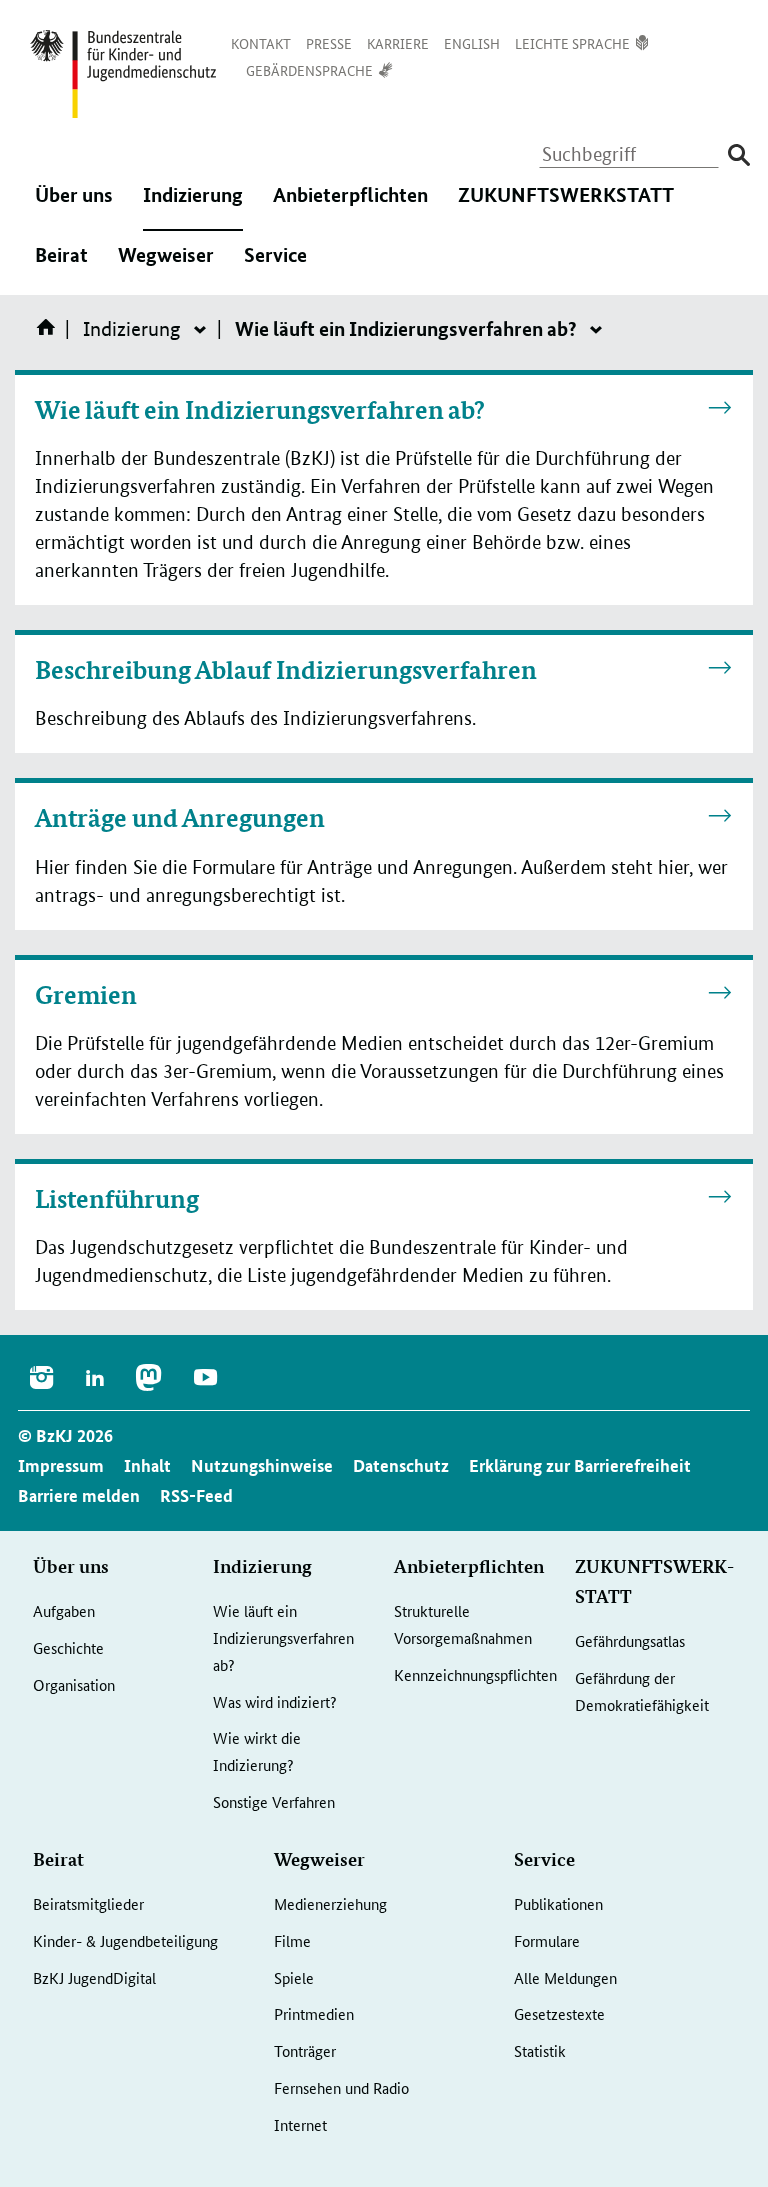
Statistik (540, 2050)
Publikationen (558, 1903)
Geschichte (68, 1647)
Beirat (61, 268)
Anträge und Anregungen (180, 818)
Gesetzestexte (559, 2013)
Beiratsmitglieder (88, 1903)
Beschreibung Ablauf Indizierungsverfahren (286, 670)
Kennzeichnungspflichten (475, 1674)
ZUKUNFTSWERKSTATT (566, 208)
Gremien (86, 995)
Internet (300, 2124)
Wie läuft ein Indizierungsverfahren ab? (260, 410)
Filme (292, 1940)
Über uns (74, 208)
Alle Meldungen (565, 1977)
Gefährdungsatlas (630, 1640)
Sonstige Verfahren (274, 1801)
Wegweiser (166, 268)
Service (275, 268)
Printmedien (314, 2013)
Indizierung (193, 208)
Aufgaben (64, 1610)
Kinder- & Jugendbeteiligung (125, 1940)
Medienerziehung (330, 1903)
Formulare (547, 1940)
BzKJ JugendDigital (94, 1977)
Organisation (74, 1684)
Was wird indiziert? (275, 1701)
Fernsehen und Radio (341, 2087)
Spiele (294, 1977)
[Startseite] (50, 334)
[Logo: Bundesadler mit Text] (123, 74)
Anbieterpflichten (350, 208)
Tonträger (305, 2050)
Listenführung (117, 1199)
